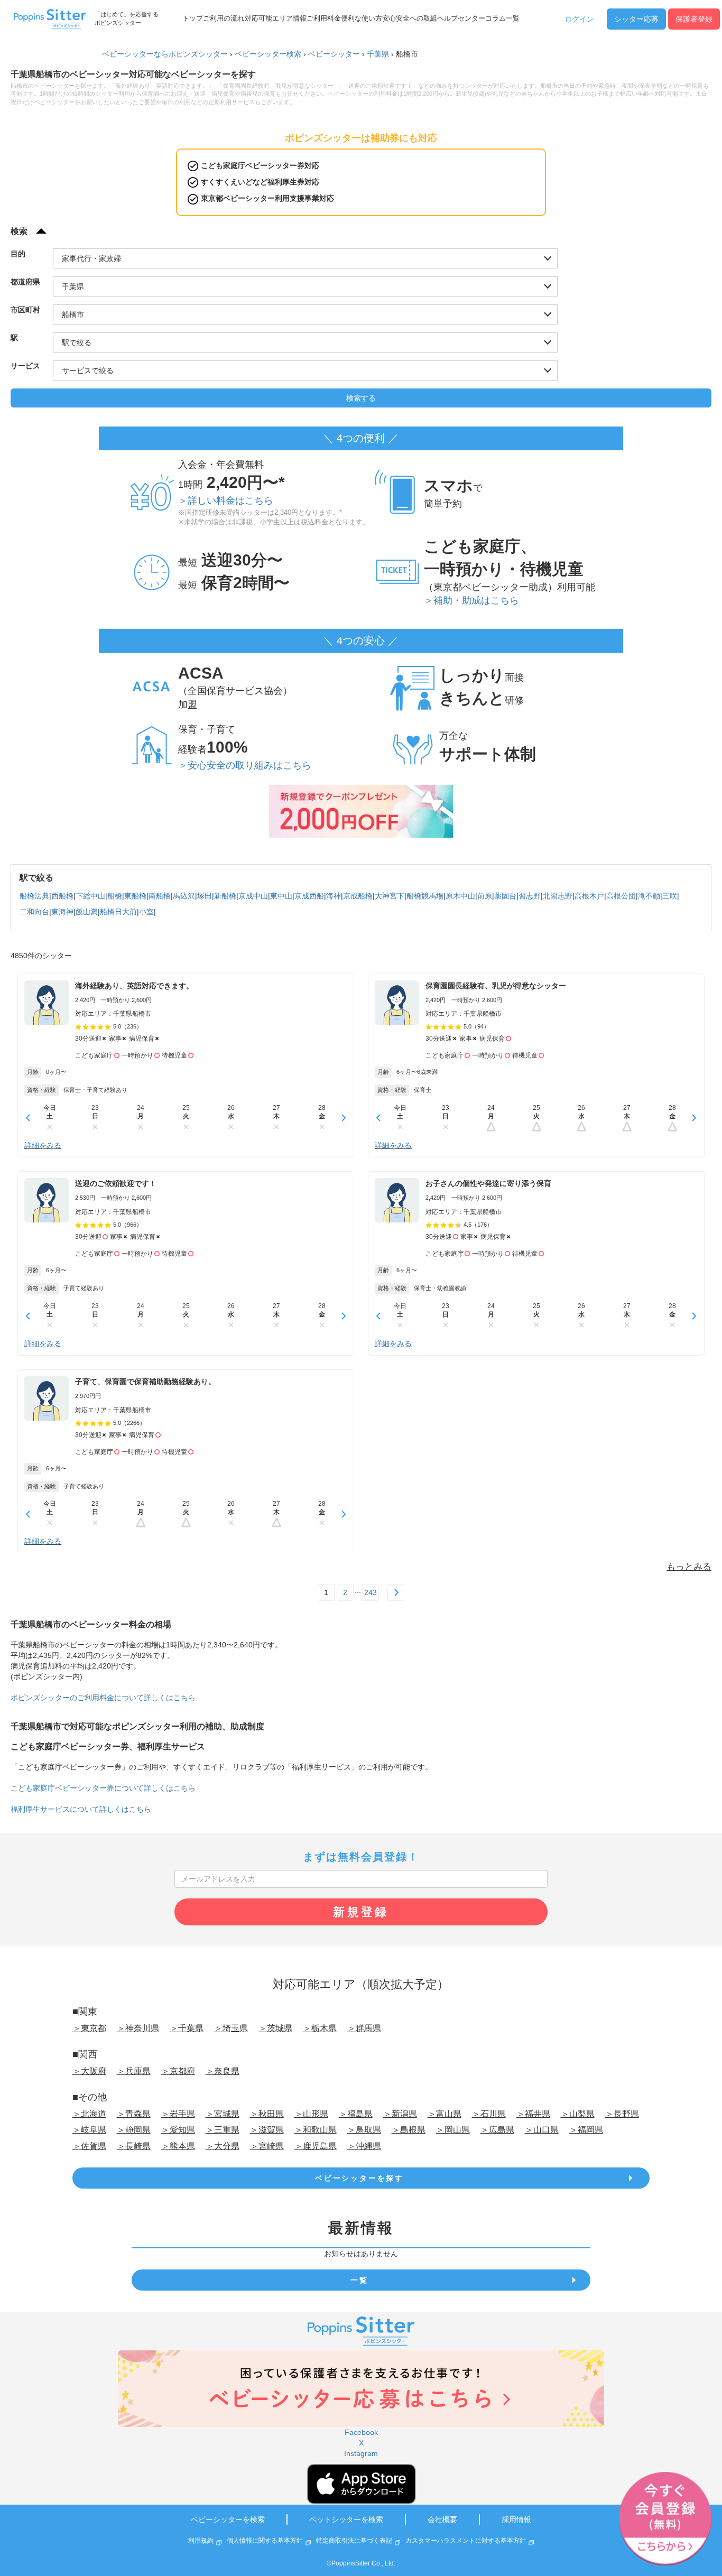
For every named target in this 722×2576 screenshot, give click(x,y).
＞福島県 (356, 2114)
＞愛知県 (178, 2130)
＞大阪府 (89, 2071)
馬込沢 (184, 896)
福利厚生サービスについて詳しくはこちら (81, 1809)
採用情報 (516, 2519)
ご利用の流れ (224, 18)
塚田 (205, 896)
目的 (18, 254)
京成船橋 (358, 896)
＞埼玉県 (231, 2028)
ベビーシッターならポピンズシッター (165, 54)
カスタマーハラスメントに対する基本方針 (466, 2541)
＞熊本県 (178, 2146)
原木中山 (460, 896)
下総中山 (90, 896)
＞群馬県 (364, 2028)
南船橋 (160, 896)
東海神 (62, 912)
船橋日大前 (118, 912)
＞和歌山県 (316, 2130)
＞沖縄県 (364, 2146)
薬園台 (505, 896)
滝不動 (649, 896)
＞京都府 (178, 2071)
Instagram (361, 2453)
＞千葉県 (187, 2028)
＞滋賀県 (267, 2130)
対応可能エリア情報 (276, 18)
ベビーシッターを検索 (228, 2519)
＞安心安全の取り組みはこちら (245, 765)
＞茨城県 (275, 2028)
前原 (485, 896)
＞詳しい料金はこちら (226, 501)
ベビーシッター (334, 54)
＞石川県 (489, 2114)
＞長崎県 (134, 2146)
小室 (146, 912)
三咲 (670, 896)
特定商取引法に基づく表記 (354, 2541)
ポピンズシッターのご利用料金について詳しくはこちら (103, 1698)
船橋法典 (34, 896)
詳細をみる (43, 1145)
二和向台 (34, 912)
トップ (193, 18)
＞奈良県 (223, 2071)
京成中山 (253, 896)
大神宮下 (390, 896)
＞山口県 (542, 2130)
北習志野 (558, 896)
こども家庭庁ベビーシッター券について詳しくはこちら (103, 1788)
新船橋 (225, 896)
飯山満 (87, 912)
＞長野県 (622, 2114)
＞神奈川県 (138, 2028)
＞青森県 (134, 2114)
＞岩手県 (178, 2114)
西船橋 (62, 896)
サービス (25, 366)
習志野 (530, 896)
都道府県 (25, 282)
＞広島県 (497, 2130)
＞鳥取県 (364, 2130)
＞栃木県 (320, 2028)
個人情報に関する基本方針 (265, 2541)
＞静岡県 (134, 2130)
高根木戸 (589, 896)
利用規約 (201, 2541)
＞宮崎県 (267, 2146)
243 (371, 1592)
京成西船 (309, 896)
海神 (334, 896)
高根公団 (621, 896)
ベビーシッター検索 (268, 54)
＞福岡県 (586, 2130)
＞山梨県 (578, 2114)
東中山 (281, 896)
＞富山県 (445, 2114)
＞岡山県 (453, 2130)
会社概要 (442, 2519)
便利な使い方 (362, 18)
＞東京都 (89, 2028)
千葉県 (378, 54)
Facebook (361, 2432)
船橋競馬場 (425, 896)
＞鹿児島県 (316, 2146)
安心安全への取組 (410, 18)
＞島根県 (409, 2130)
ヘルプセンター (461, 18)
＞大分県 (223, 2146)
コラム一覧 (502, 18)
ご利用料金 (324, 18)
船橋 (115, 896)
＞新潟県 (400, 2114)
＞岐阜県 (89, 2130)
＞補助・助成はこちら (471, 600)
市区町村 (25, 310)
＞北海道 (89, 2114)
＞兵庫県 (134, 2071)
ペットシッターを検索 (346, 2519)
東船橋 (135, 896)
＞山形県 (311, 2114)
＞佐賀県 (89, 2146)
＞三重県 (223, 2130)
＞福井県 (533, 2114)
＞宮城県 (223, 2114)
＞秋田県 (267, 2114)
